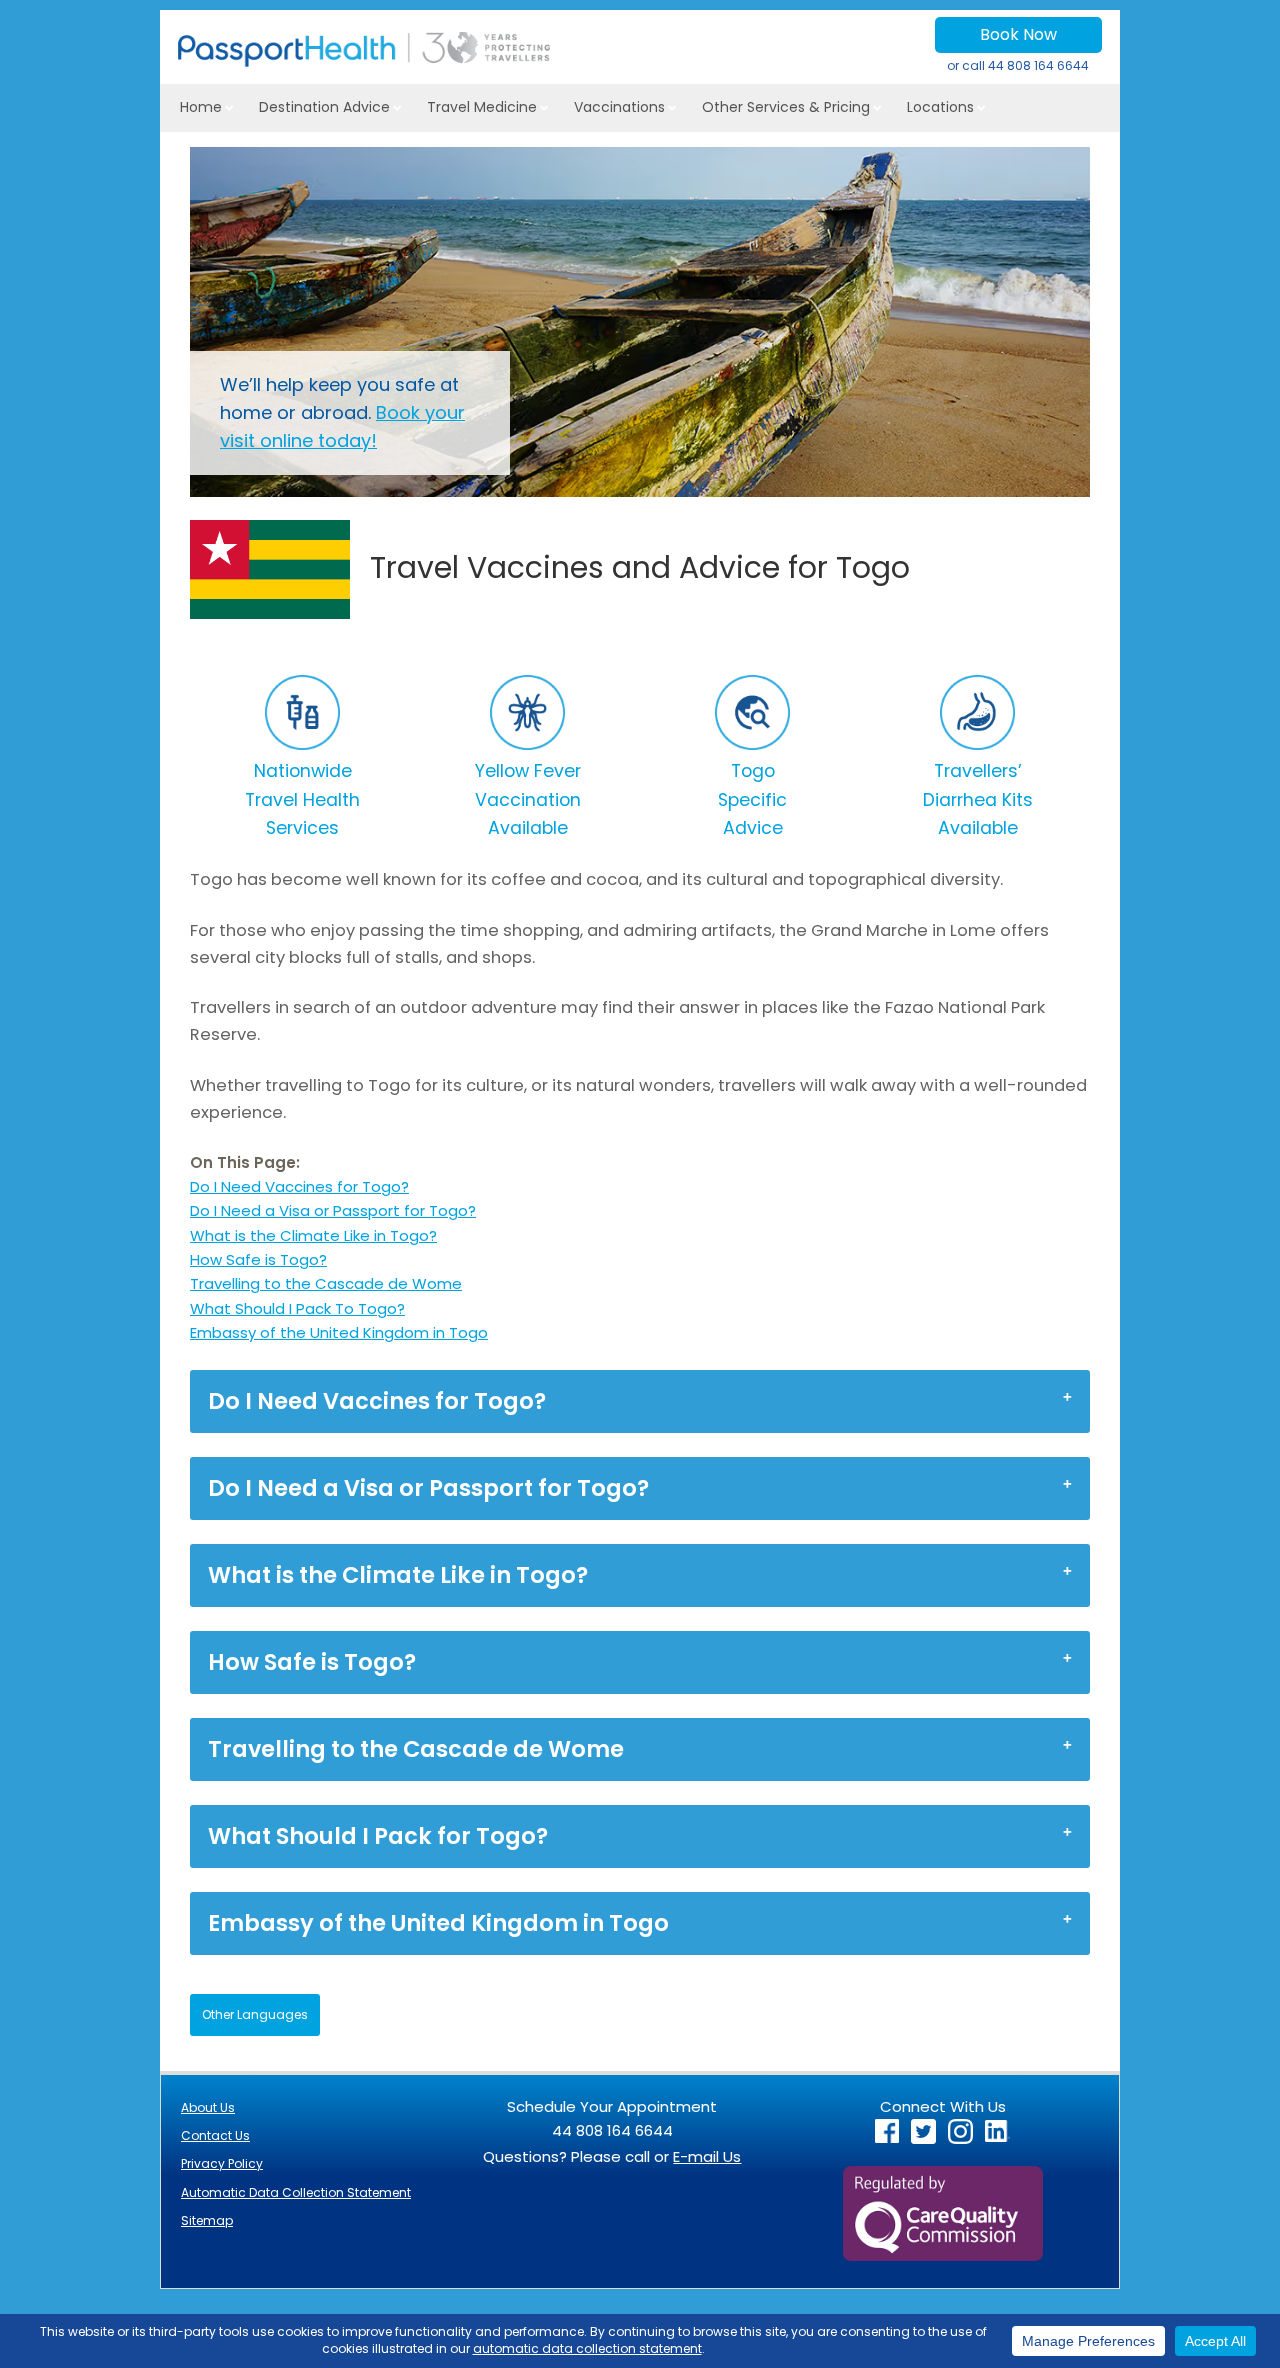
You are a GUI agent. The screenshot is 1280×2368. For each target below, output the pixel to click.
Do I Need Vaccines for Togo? (299, 1186)
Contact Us (215, 2135)
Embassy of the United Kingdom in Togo (339, 1332)
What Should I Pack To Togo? (297, 1308)
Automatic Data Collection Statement (296, 2192)
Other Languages (255, 2014)
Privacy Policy (222, 2163)
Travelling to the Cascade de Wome (326, 1283)
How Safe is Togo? (258, 1259)
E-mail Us (707, 2156)
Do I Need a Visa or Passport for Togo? (333, 1210)
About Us (208, 2107)
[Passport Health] (364, 61)
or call (1018, 65)
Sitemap (207, 2220)
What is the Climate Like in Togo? (313, 1235)
